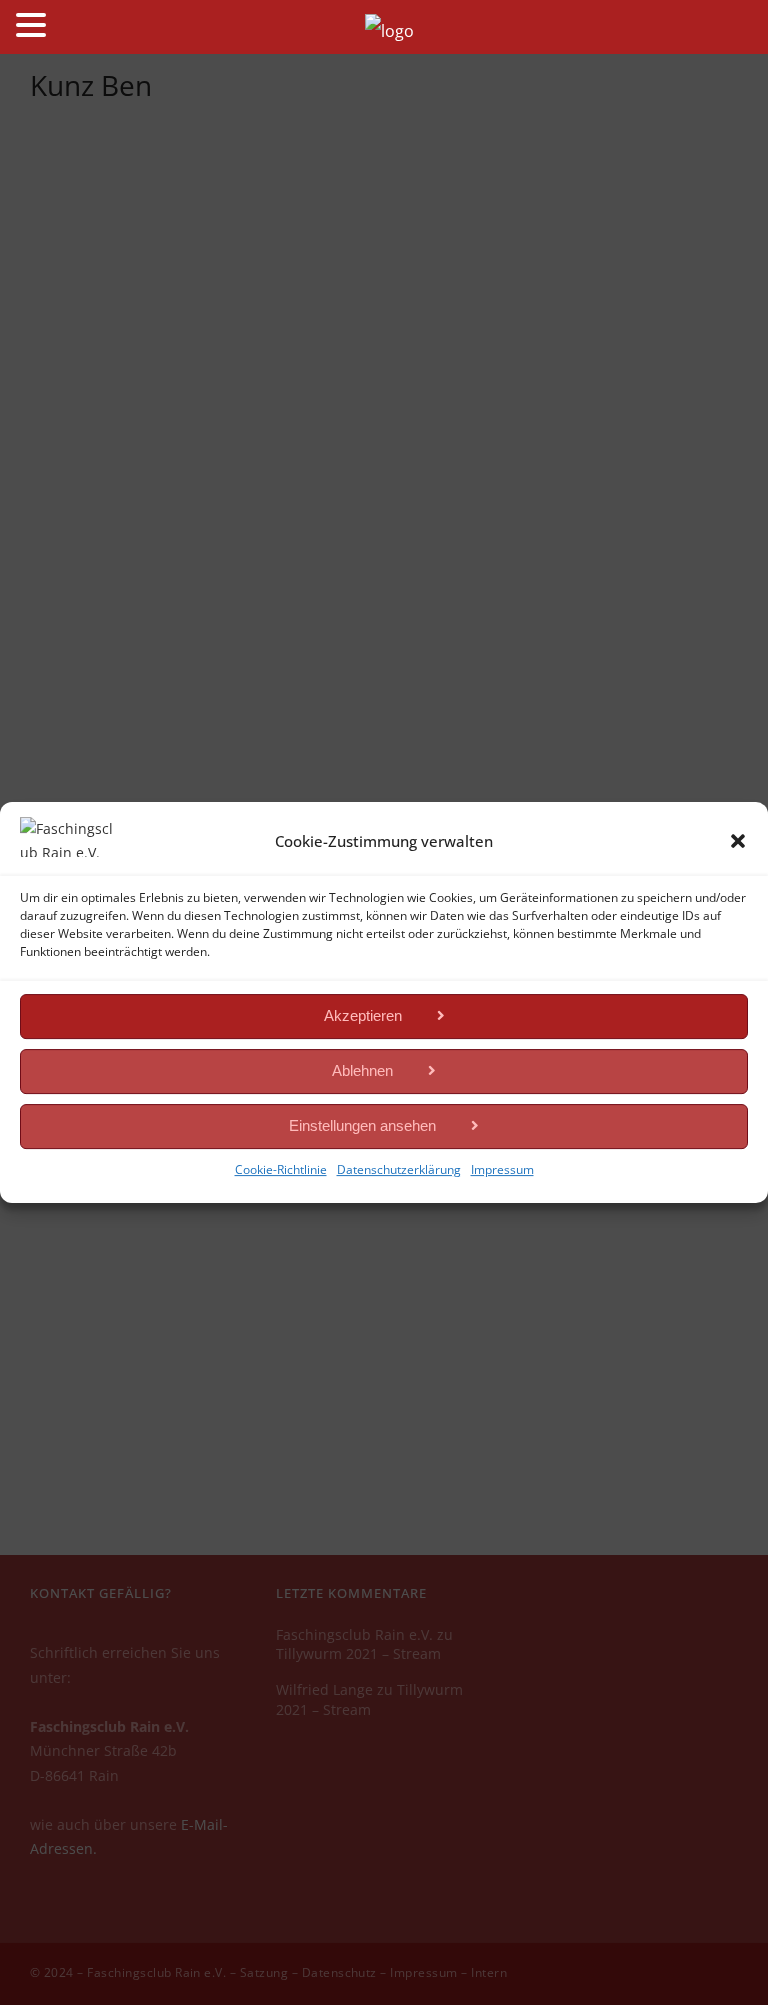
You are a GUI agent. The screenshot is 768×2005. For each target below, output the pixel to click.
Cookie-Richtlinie (281, 1169)
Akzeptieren (363, 1015)
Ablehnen (362, 1070)
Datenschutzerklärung (399, 1169)
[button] (738, 841)
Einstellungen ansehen (362, 1125)
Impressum (502, 1169)
